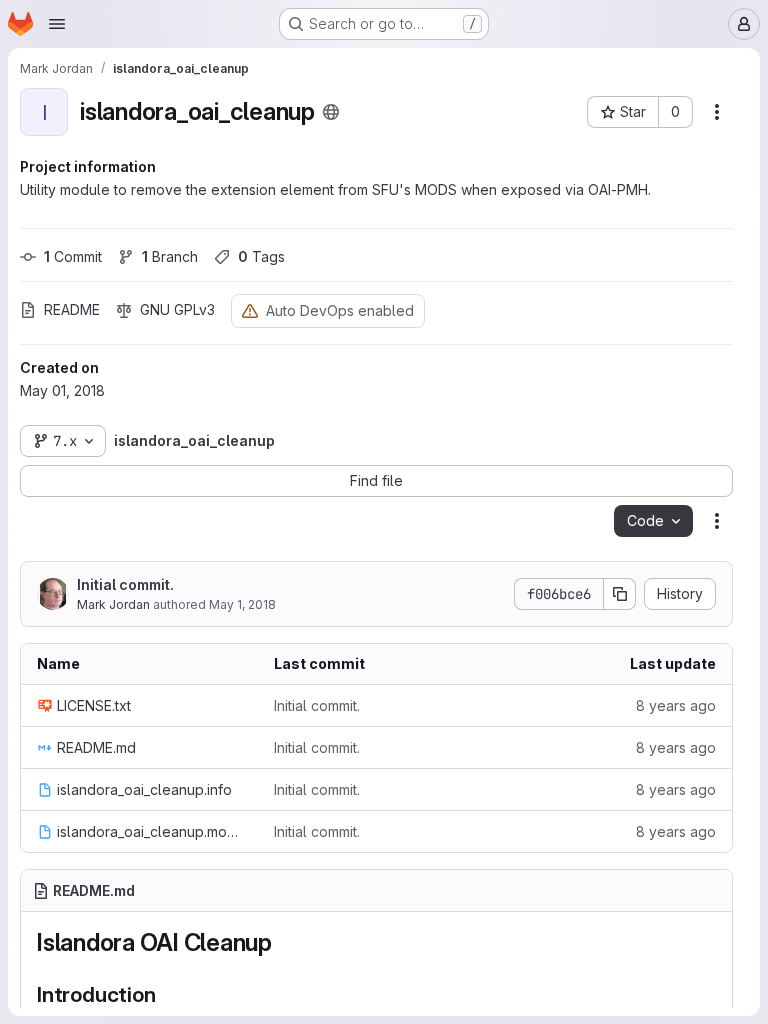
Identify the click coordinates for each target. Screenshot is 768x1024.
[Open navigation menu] (57, 24)
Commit (73, 256)
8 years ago (676, 705)
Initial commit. (125, 584)
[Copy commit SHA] (620, 594)
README (72, 309)
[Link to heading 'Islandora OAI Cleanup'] (285, 942)
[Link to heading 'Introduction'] (166, 994)
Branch (170, 256)
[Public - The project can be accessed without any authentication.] (331, 112)
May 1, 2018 (242, 604)
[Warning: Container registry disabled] (250, 310)
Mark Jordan (113, 604)
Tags (261, 256)
